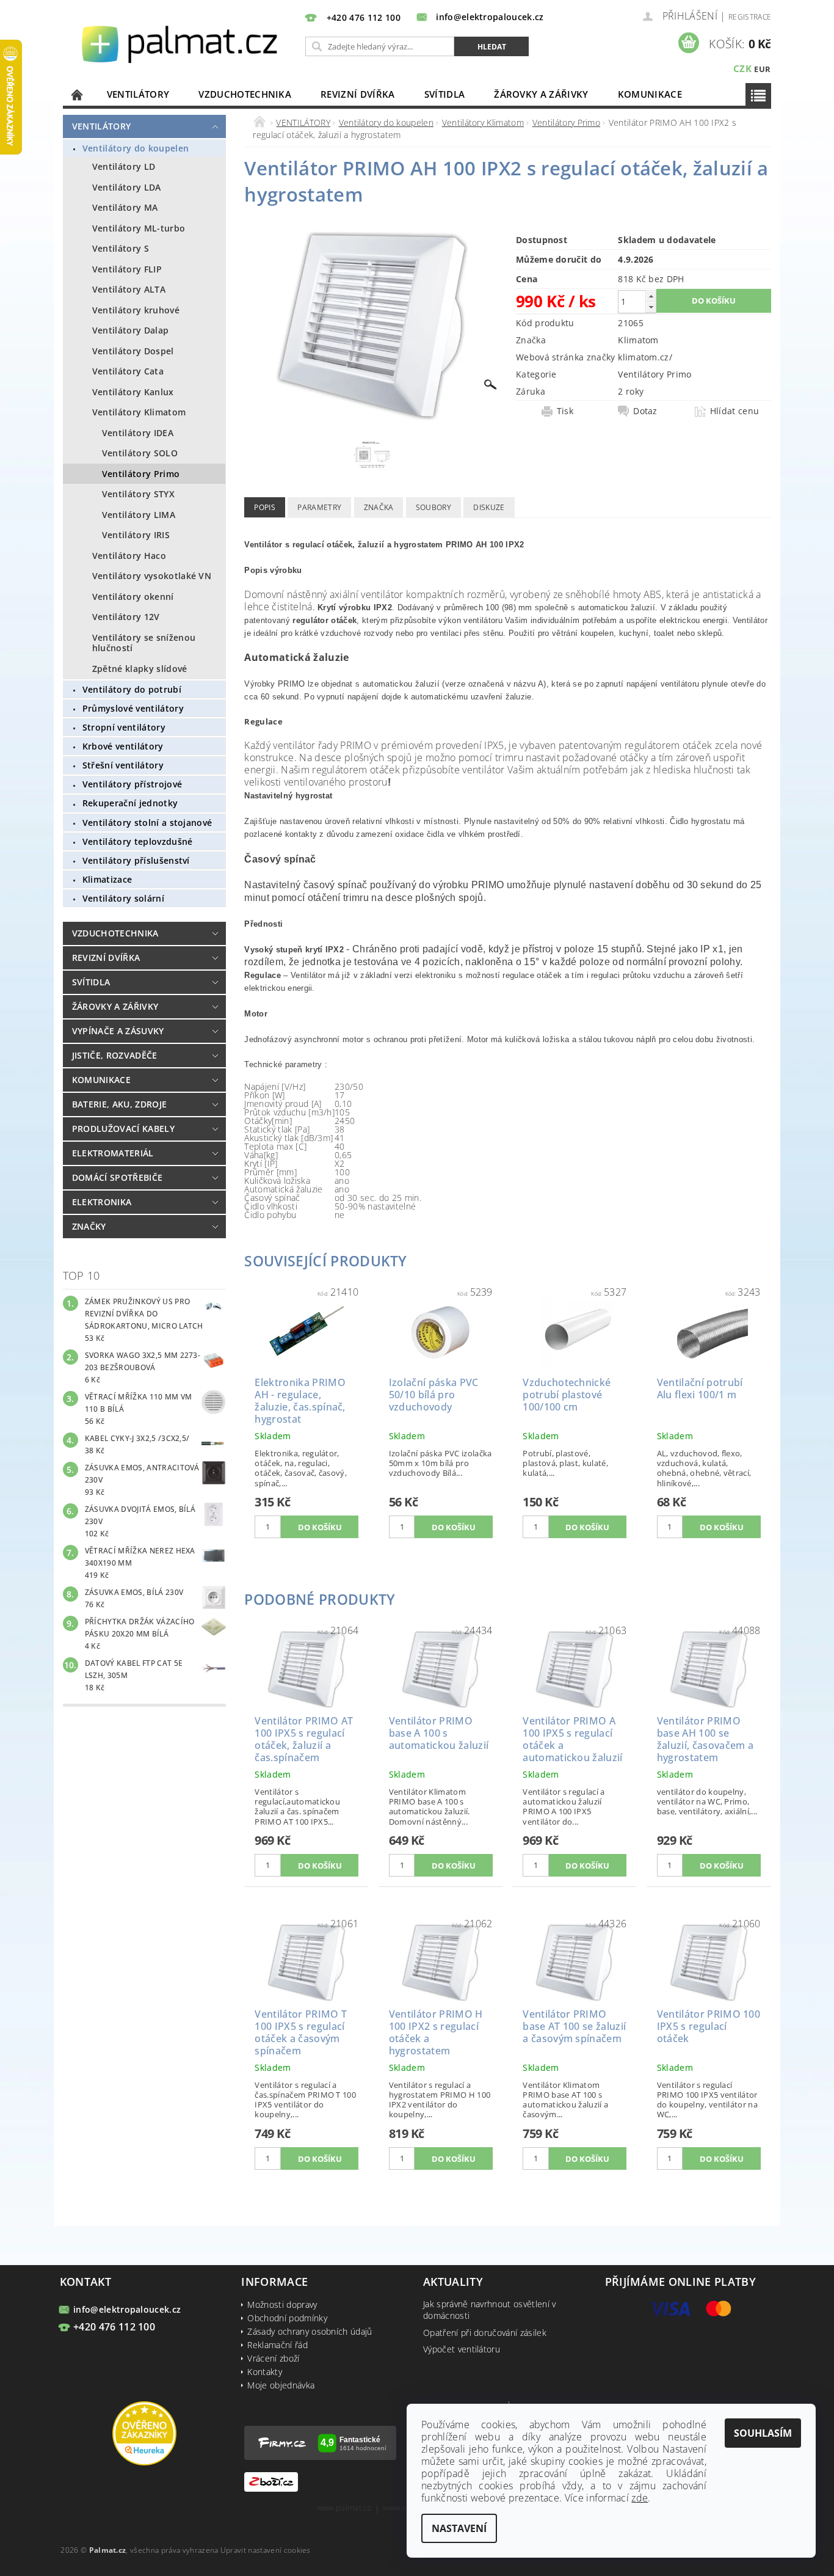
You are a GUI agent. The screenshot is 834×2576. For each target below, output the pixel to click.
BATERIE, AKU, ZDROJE (119, 1104)
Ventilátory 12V (126, 617)
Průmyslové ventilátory (133, 708)
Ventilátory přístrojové (132, 784)
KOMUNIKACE (650, 94)
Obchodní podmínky (287, 2318)
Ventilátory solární (123, 898)
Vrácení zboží (273, 2358)
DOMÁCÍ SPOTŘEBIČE (117, 1177)
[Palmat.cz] (181, 43)
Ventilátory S (121, 248)
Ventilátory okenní (133, 597)
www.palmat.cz (344, 2508)
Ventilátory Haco (129, 556)
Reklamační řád (277, 2345)
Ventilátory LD (124, 166)
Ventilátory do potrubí (132, 689)
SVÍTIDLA (445, 94)
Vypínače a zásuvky (118, 1031)
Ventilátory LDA (127, 187)
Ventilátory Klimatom (139, 412)
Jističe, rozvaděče (115, 1055)
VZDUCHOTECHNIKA (245, 94)
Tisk (565, 411)
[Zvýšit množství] (651, 296)
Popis (265, 507)
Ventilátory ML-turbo (139, 228)
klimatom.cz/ (645, 357)
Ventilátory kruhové (136, 310)
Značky (89, 1226)
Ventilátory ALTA (129, 289)
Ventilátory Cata (128, 371)
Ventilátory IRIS (136, 535)
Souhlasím (763, 2433)
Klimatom (638, 340)
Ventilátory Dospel (133, 351)
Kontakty (265, 2372)
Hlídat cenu (735, 411)
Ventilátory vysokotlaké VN (152, 576)
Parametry (319, 507)
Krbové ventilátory (123, 746)
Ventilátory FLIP (127, 269)
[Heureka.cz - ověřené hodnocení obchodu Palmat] (144, 2432)
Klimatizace (107, 879)
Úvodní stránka (78, 94)
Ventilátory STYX (138, 494)
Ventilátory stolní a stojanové (147, 823)
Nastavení (459, 2528)
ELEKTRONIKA (102, 1202)
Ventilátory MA (125, 207)
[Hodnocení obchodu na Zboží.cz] (271, 2480)
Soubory (433, 507)
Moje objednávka (281, 2385)
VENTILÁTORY (138, 94)
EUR (762, 69)
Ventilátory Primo (141, 474)
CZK (742, 68)
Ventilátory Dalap (130, 330)
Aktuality (453, 2282)
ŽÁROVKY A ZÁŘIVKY (541, 94)
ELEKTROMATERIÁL (113, 1153)
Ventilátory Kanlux (133, 392)
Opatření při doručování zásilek (485, 2333)
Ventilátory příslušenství (136, 860)
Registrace (750, 17)
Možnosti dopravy (282, 2304)
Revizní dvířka (357, 94)
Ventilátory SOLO (140, 453)
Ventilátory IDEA (138, 433)
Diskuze (489, 507)
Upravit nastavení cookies (266, 2550)
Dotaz (645, 411)
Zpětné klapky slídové (140, 669)
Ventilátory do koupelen (136, 148)
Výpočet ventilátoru (462, 2349)
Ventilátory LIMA (139, 515)
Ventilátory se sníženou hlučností (144, 643)
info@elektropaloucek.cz (127, 2309)
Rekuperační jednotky (130, 803)
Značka (379, 507)
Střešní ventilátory (123, 765)
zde (640, 2498)
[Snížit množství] (651, 307)
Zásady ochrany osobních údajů (310, 2331)
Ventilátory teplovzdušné (138, 841)
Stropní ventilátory (124, 727)
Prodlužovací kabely (123, 1129)
